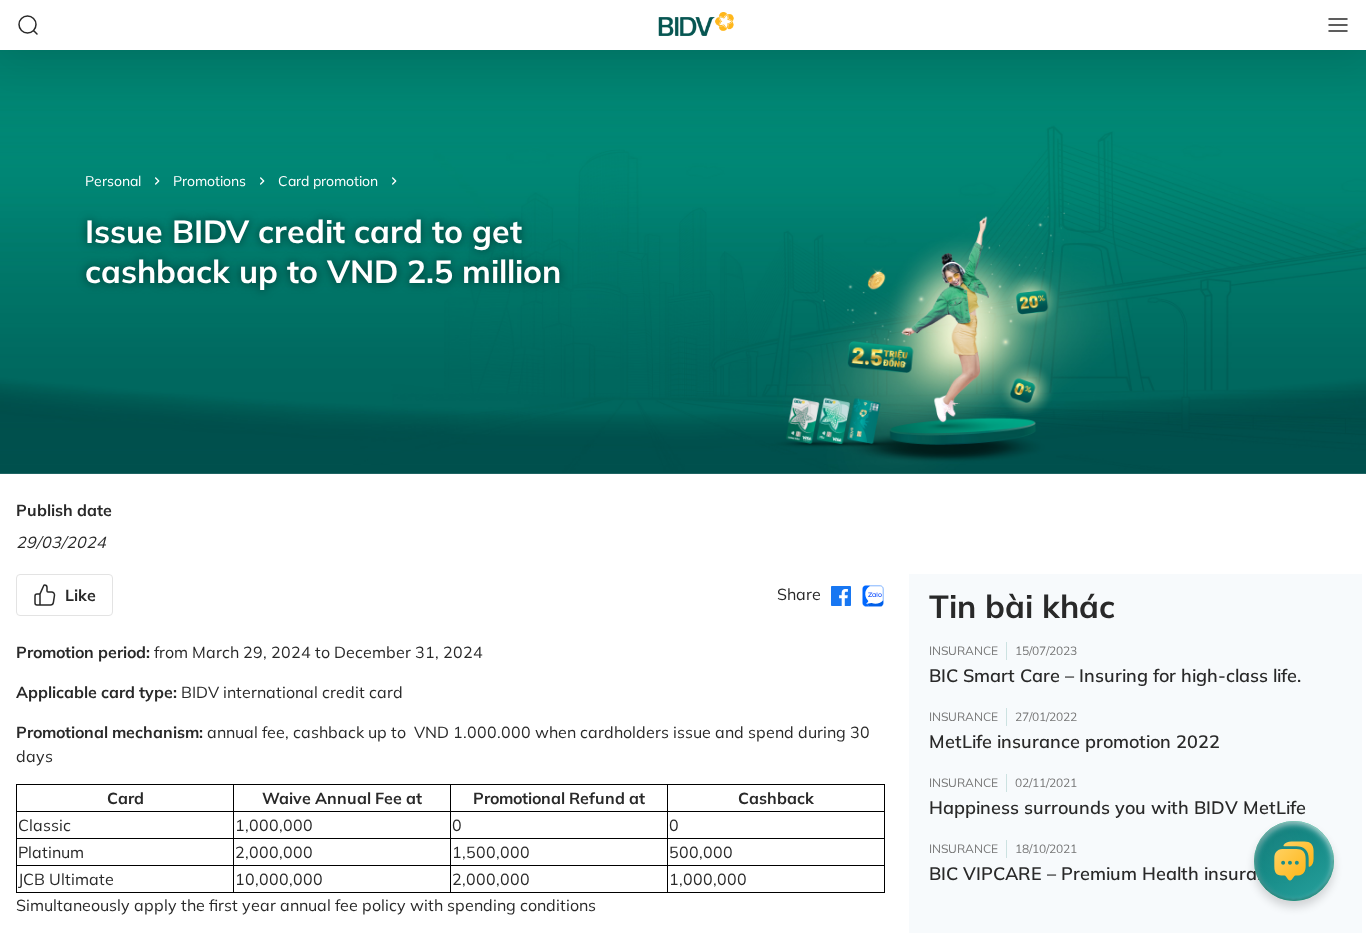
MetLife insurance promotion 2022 (1074, 741)
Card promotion (328, 181)
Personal (113, 181)
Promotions (209, 181)
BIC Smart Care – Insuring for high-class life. (1115, 675)
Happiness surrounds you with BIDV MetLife (1117, 807)
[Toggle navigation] (1338, 25)
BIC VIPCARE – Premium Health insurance (1108, 873)
